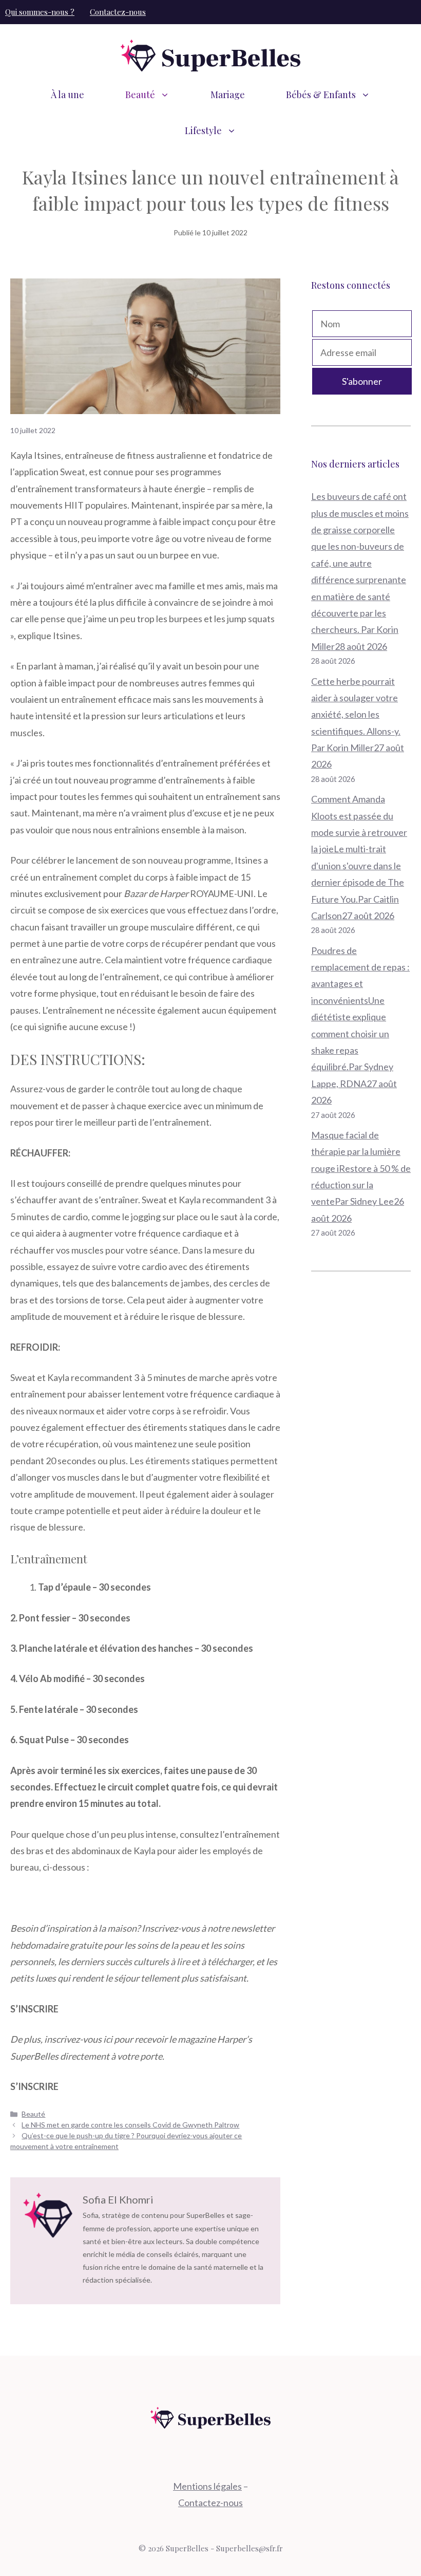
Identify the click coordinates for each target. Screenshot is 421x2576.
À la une (68, 95)
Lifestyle (203, 130)
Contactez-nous (118, 12)
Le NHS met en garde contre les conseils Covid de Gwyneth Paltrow (130, 2125)
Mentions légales (207, 2486)
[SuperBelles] (210, 54)
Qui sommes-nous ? (40, 12)
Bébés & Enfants (321, 95)
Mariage (228, 95)
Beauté (140, 95)
